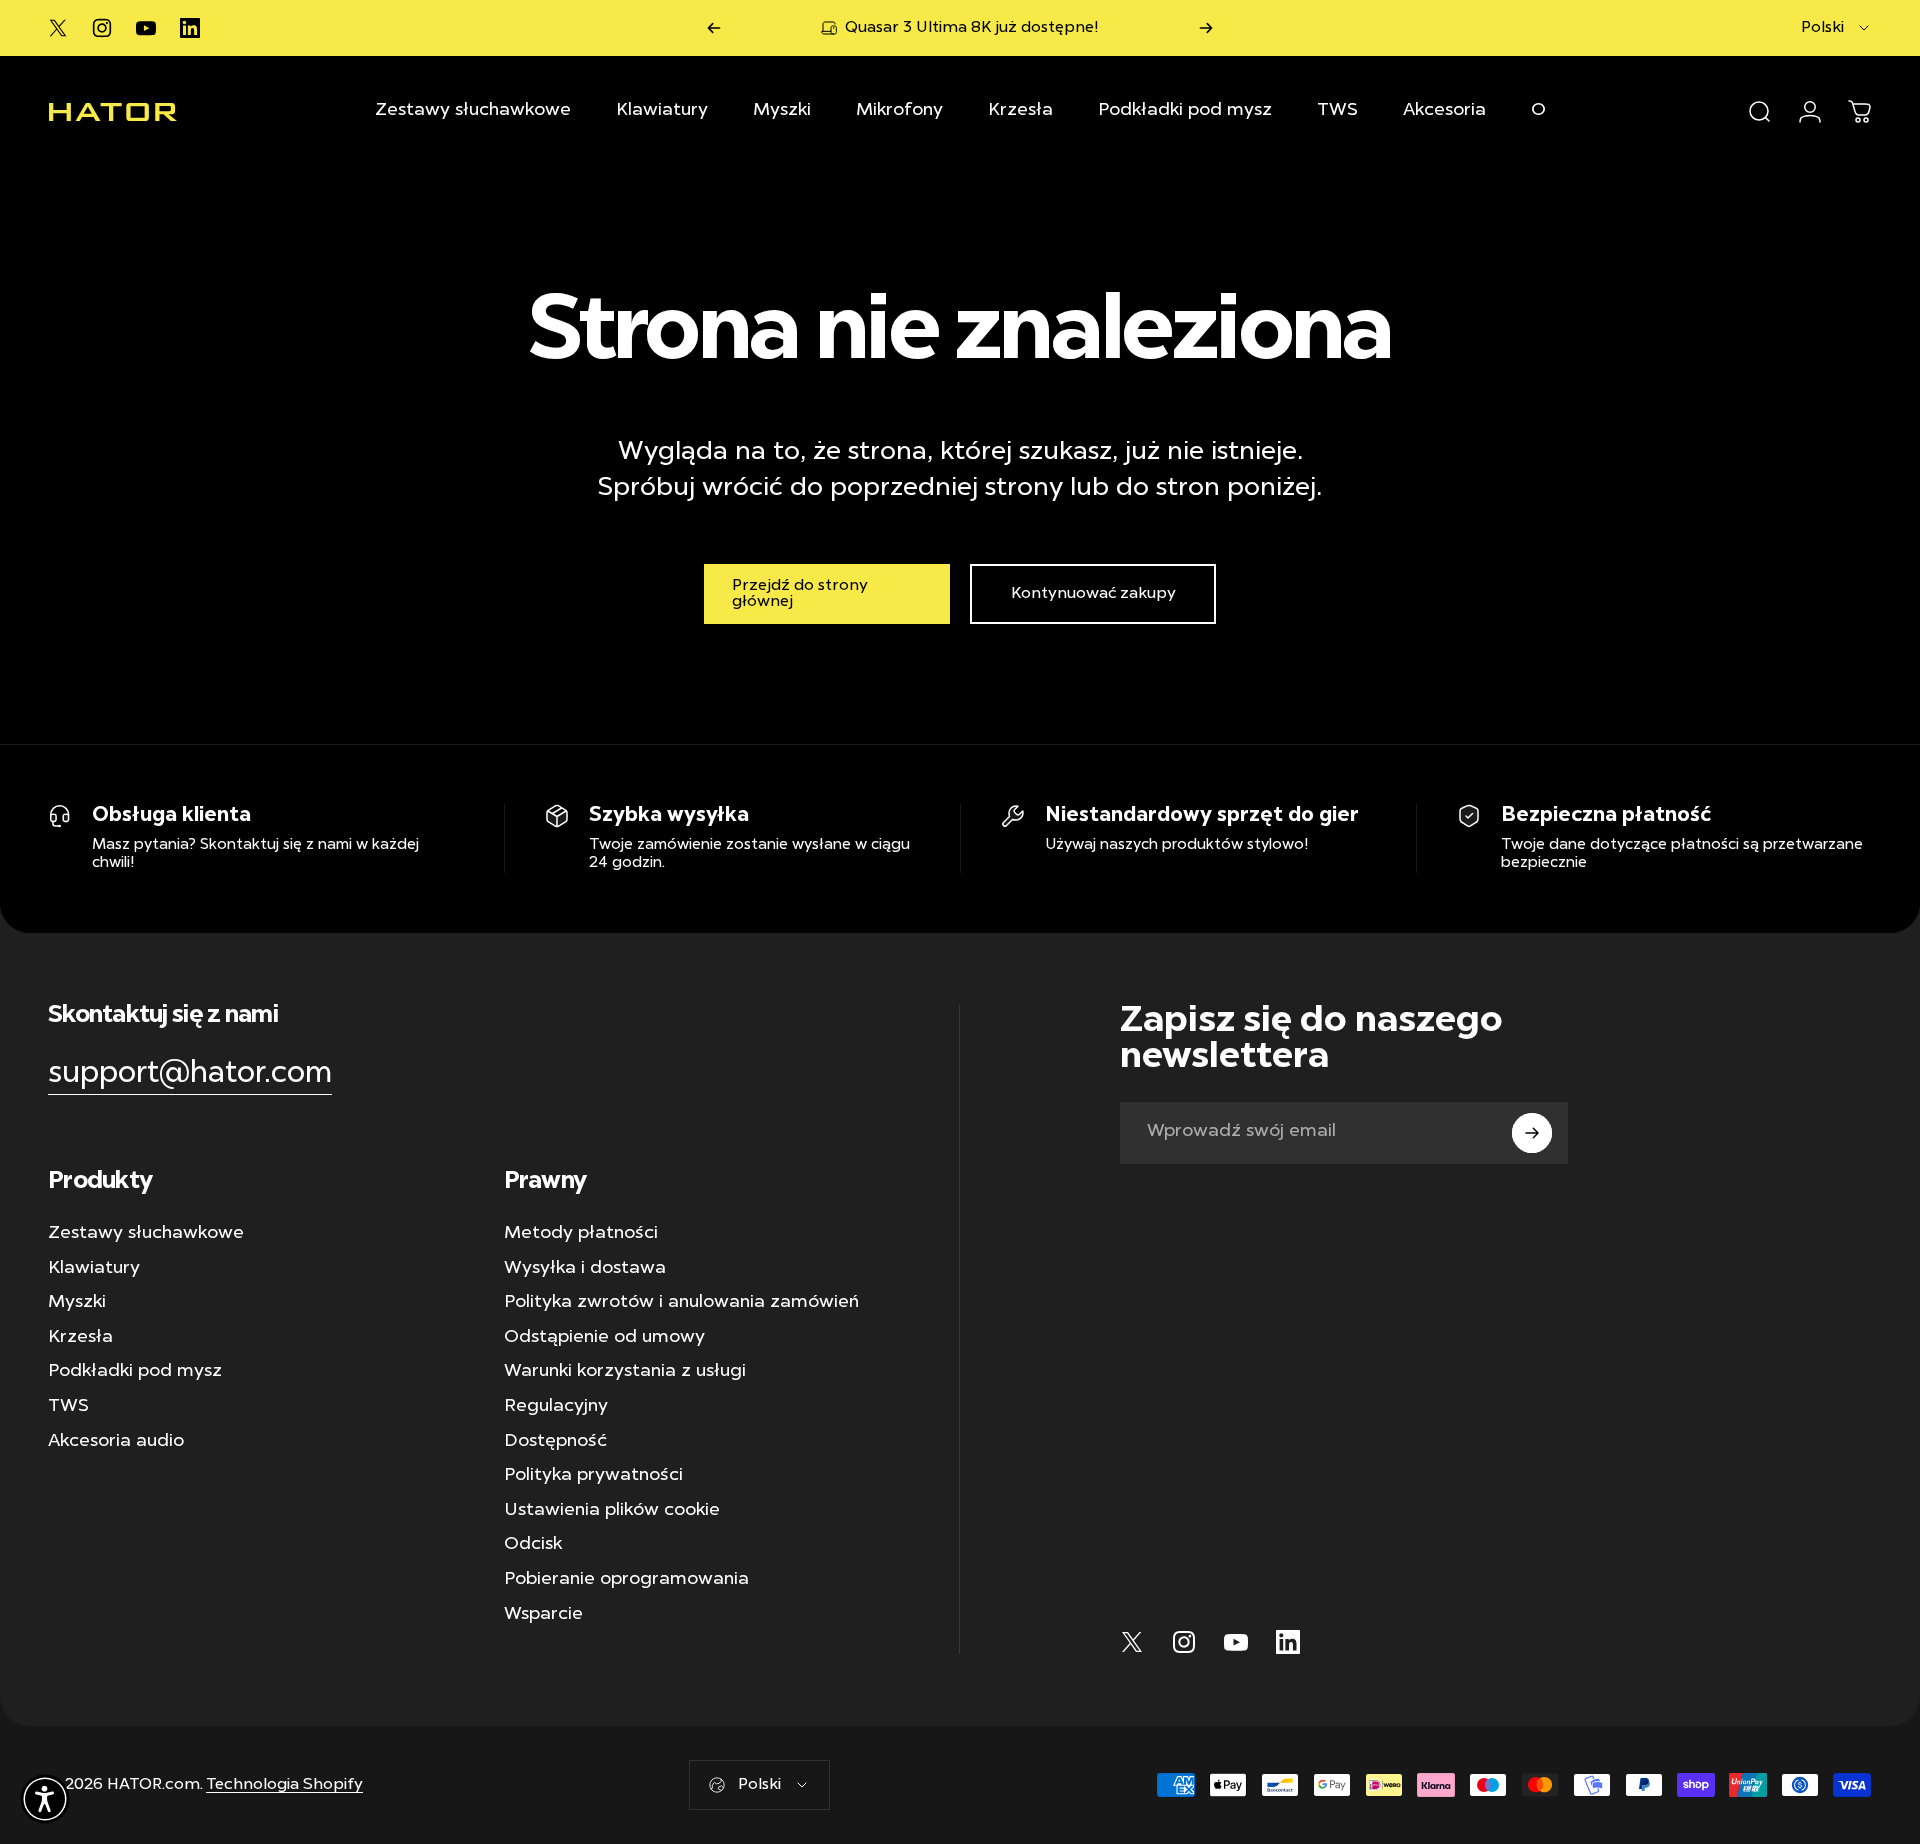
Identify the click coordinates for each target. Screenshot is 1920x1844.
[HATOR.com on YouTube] (146, 28)
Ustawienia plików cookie (612, 1511)
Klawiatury (94, 1269)
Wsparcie (543, 1615)
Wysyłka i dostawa (585, 1269)
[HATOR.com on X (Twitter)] (58, 28)
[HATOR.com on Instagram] (102, 28)
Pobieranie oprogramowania (626, 1580)
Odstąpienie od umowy (604, 1338)
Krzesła (80, 1338)
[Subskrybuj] (1532, 1133)
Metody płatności (581, 1234)
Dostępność (555, 1442)
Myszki (77, 1303)
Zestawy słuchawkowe (146, 1234)
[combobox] (1836, 28)
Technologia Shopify (284, 1785)
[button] (45, 1799)
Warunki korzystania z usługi (625, 1372)
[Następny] (1206, 28)
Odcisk (533, 1545)
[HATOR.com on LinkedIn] (190, 28)
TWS (68, 1407)
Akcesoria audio (116, 1442)
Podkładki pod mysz (135, 1372)
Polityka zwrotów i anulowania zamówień (681, 1303)
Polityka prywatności (593, 1476)
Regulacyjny (556, 1407)
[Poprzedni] (714, 28)
